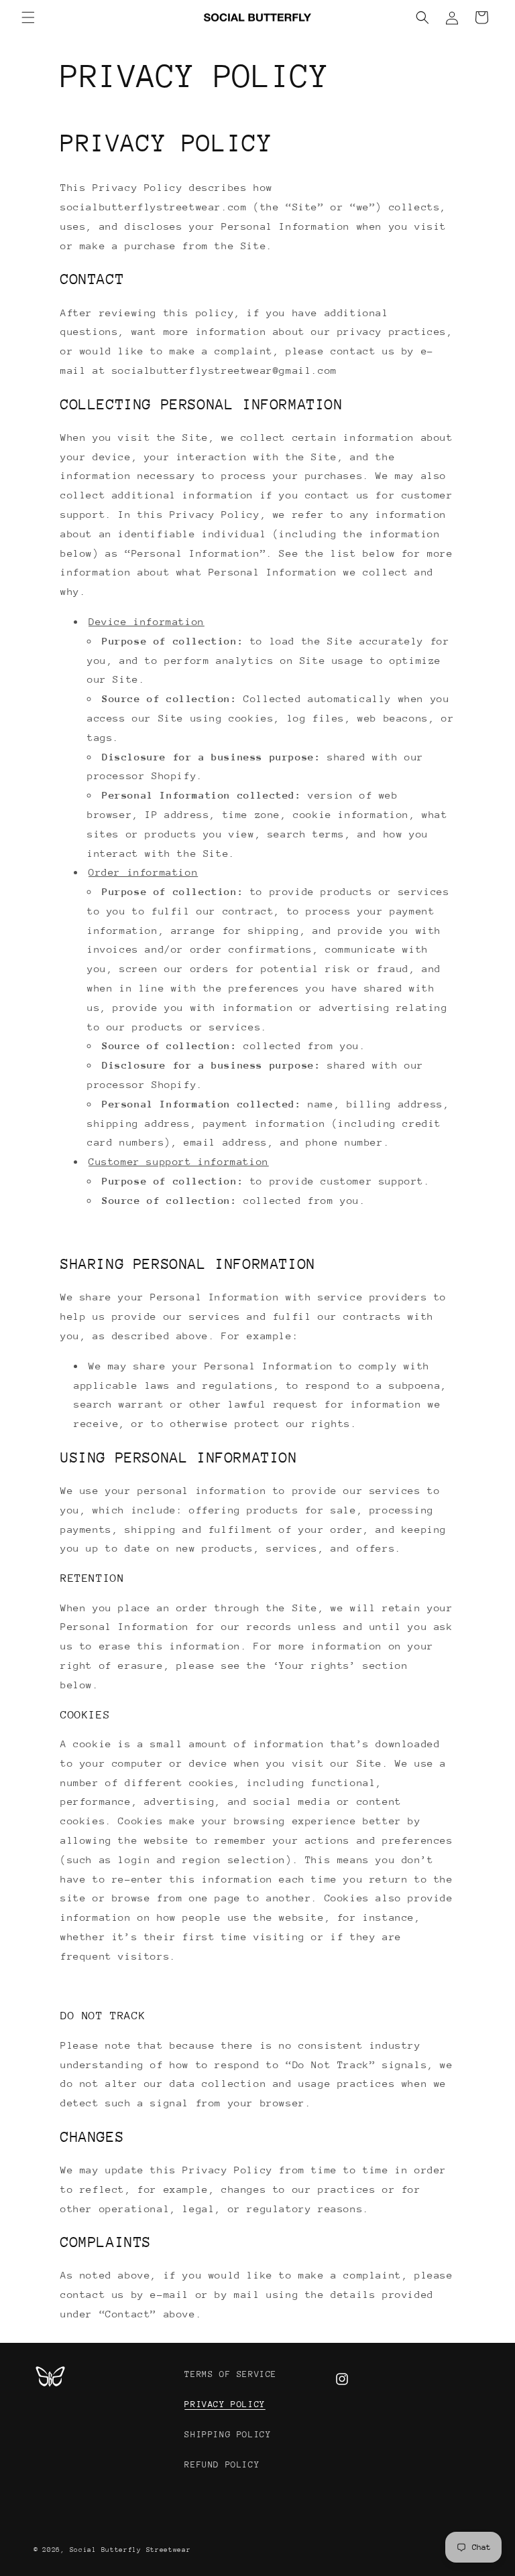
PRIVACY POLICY (225, 2404)
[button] (28, 17)
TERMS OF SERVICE (231, 2374)
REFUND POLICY (222, 2464)
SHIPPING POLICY (228, 2434)
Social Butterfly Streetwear (130, 2550)
